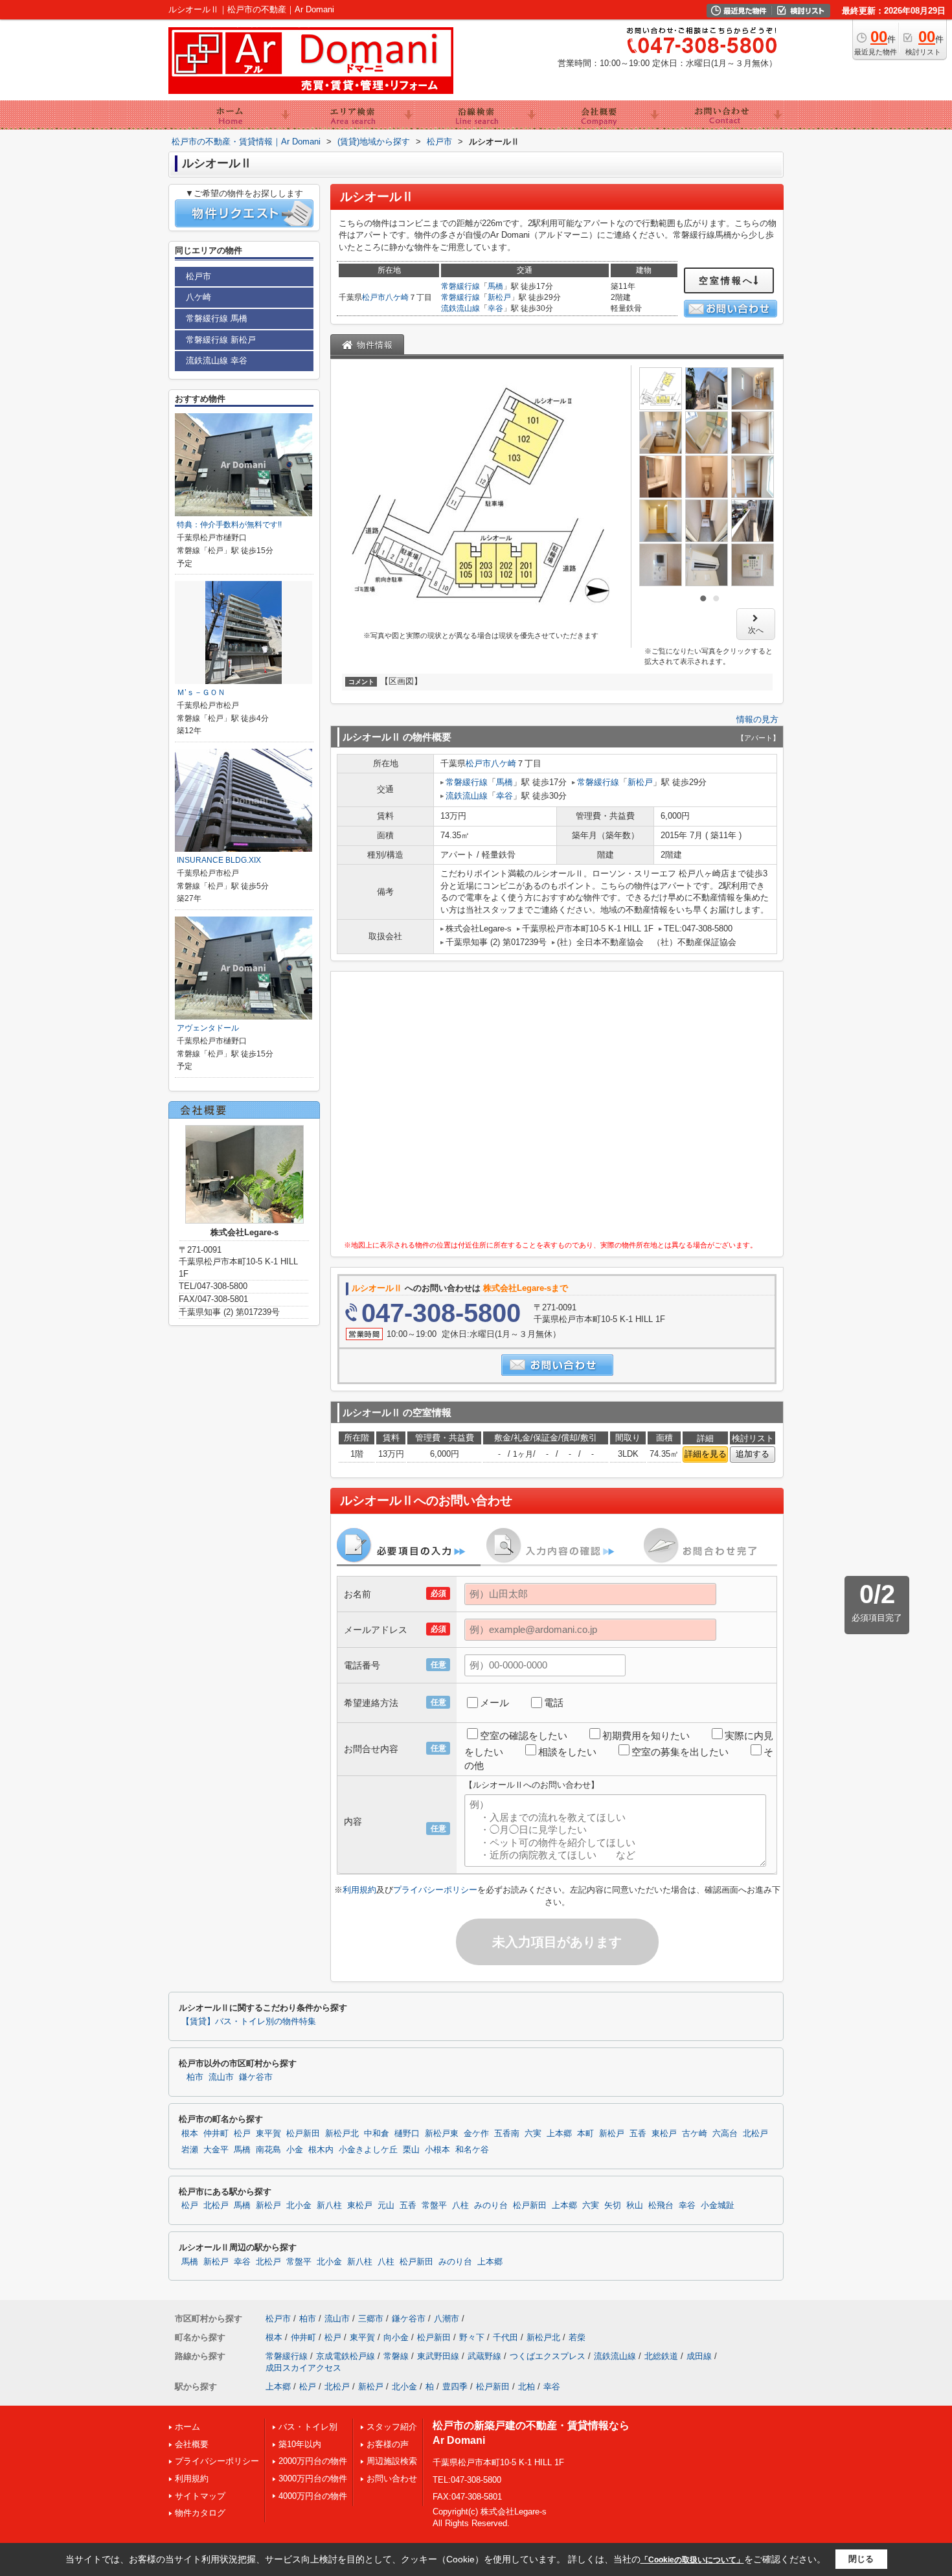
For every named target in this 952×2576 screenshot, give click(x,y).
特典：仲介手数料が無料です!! (229, 525)
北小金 (299, 2206)
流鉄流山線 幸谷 (217, 360)
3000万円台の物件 (313, 2479)
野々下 (472, 2337)
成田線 (699, 2356)
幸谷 (495, 308)
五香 (638, 2134)
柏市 (195, 2077)
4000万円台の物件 (313, 2496)
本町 (585, 2134)
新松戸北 (342, 2134)
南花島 (268, 2150)
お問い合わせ (392, 2479)
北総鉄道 (661, 2356)
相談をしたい (567, 1752)
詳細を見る (706, 1454)
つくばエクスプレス (548, 2356)
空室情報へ (726, 280)
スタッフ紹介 (392, 2427)
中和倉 (377, 2134)
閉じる (861, 2559)
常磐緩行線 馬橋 (217, 318)
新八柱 (329, 2206)
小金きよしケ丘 (368, 2150)
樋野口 (407, 2134)
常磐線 (396, 2356)
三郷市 (371, 2319)
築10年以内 (300, 2444)
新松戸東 (442, 2134)
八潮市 (447, 2319)
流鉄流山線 (460, 308)
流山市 (221, 2077)
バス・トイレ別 (308, 2427)
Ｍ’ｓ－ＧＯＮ (201, 692)
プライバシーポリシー (435, 1890)
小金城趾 (718, 2206)
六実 (533, 2134)
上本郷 (559, 2134)
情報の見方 (757, 719)
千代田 (505, 2337)
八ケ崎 (397, 297)
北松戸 (755, 2134)
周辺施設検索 (392, 2461)
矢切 (613, 2206)
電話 (554, 1703)
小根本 (437, 2150)
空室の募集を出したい (680, 1752)
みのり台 (491, 2206)
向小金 (396, 2337)
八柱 (460, 2206)
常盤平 (434, 2206)
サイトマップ (200, 2496)
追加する (753, 1454)
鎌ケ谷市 (256, 2077)
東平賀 (268, 2134)
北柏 (527, 2387)
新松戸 (499, 297)
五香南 (507, 2134)
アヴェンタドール (208, 1028)
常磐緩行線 (460, 286)
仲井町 (216, 2134)
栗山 (411, 2150)
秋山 (635, 2206)
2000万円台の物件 (313, 2461)
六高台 (725, 2134)
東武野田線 (438, 2356)
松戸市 (374, 297)
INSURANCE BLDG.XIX (219, 860)
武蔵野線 (484, 2356)
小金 (295, 2150)
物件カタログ (200, 2513)
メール (494, 1703)
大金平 (216, 2150)
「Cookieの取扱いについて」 (692, 2560)
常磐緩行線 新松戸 (221, 340)
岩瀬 (190, 2150)
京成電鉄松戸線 (346, 2356)
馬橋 (495, 286)
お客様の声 (388, 2444)
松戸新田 (303, 2134)
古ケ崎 (695, 2134)
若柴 (577, 2337)
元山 (386, 2206)
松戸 (242, 2134)
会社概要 (192, 2444)
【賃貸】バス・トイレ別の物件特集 (249, 2022)
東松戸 (664, 2134)
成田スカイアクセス (303, 2368)
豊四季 (455, 2387)
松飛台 (661, 2206)
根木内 (321, 2150)
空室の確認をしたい (524, 1736)
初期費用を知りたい (646, 1736)
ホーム (187, 2427)
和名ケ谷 (472, 2150)
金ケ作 (476, 2134)
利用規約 (359, 1890)
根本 (190, 2134)
